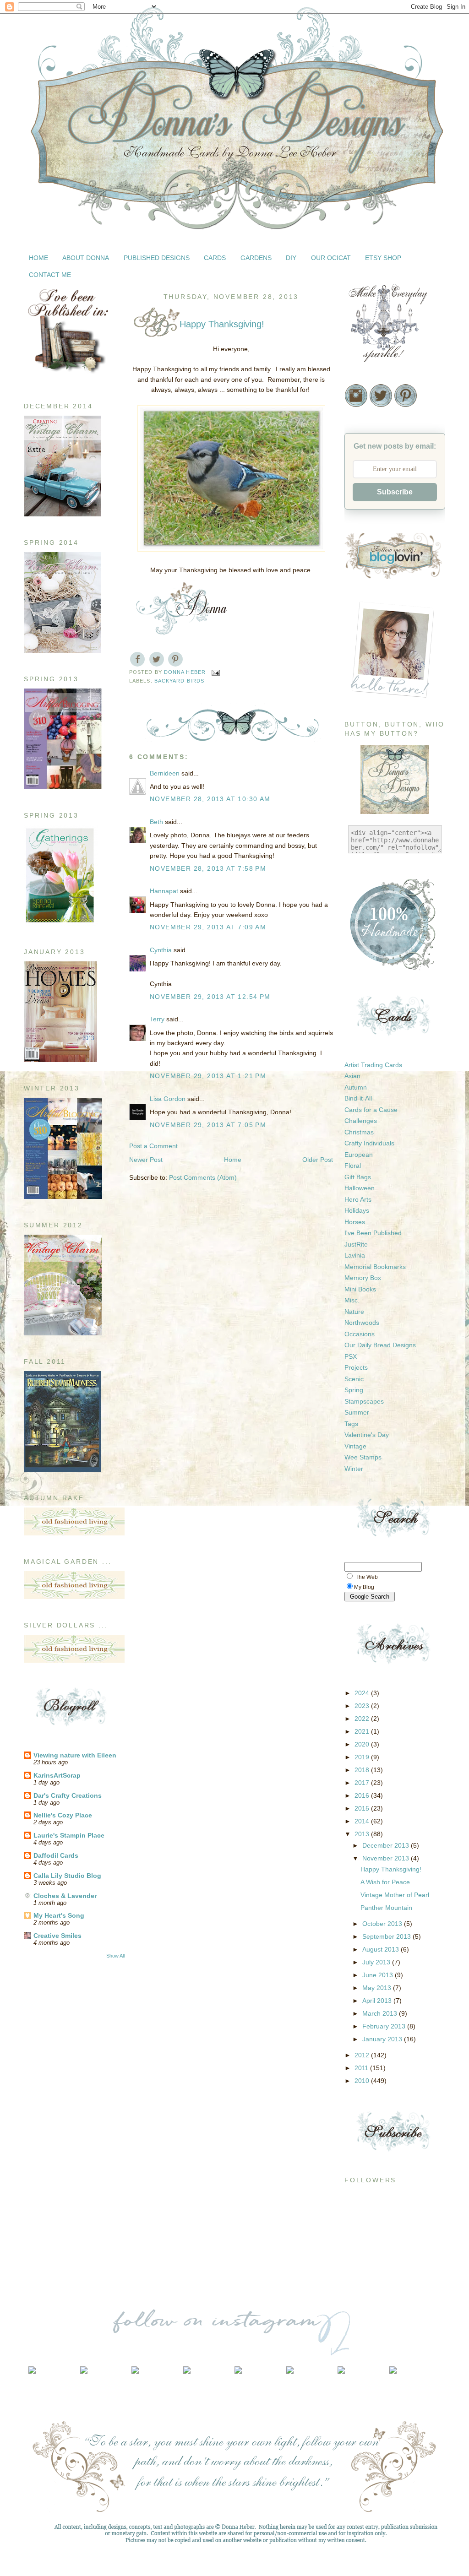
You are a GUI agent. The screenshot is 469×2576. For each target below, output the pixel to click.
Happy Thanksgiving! (391, 1869)
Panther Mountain (386, 1908)
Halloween (360, 1188)
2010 (363, 2081)
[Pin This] (176, 659)
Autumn (356, 1087)
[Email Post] (216, 672)
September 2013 (387, 1936)
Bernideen (165, 773)
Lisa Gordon (168, 1099)
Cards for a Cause (371, 1110)
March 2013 (381, 2013)
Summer (357, 1412)
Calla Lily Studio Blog (67, 1876)
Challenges (361, 1121)
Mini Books (360, 1289)
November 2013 (387, 1858)
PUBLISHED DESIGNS (157, 258)
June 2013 (379, 1975)
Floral (353, 1166)
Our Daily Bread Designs (380, 1345)
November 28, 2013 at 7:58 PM (208, 868)
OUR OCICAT (331, 258)
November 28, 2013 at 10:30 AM (210, 799)
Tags (351, 1424)
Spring (354, 1390)
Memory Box (363, 1278)
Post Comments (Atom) (203, 1177)
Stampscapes (364, 1401)
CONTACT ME (50, 275)
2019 (363, 1757)
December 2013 (387, 1845)
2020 (363, 1744)
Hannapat (164, 891)
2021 (363, 1731)
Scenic (354, 1379)
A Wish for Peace (385, 1882)
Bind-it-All (358, 1098)
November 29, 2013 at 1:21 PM (208, 1076)
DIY (291, 258)
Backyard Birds (179, 681)
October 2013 (383, 1924)
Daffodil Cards (56, 1855)
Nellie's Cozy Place (63, 1815)
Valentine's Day (367, 1435)
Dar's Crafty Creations (68, 1795)
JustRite (356, 1244)
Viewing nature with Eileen (75, 1755)
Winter (354, 1469)
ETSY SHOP (383, 258)
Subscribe (395, 492)
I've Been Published (373, 1233)
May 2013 (378, 1988)
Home (233, 1160)
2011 (362, 2068)
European (359, 1155)
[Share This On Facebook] (138, 659)
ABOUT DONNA (86, 258)
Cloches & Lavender (65, 1896)
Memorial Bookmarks (375, 1267)
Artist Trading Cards (373, 1065)
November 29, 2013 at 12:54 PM (210, 997)
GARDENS (256, 258)
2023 (363, 1706)
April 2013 (378, 2001)
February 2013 (385, 2026)
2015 (363, 1808)
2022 (363, 1719)
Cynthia (161, 950)
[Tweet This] (156, 659)
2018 (363, 1770)
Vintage (355, 1446)
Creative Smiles (57, 1936)
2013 (363, 1834)
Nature (354, 1312)
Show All (115, 1956)
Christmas (359, 1132)
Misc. (352, 1300)
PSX (351, 1356)
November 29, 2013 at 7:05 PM (208, 1125)
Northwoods (362, 1323)
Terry (157, 1019)
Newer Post (146, 1160)
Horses (355, 1222)
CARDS (215, 258)
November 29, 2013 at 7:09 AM (208, 927)
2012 (363, 2055)
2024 (363, 1693)
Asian (352, 1076)
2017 (363, 1783)
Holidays (357, 1210)
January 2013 (383, 2039)
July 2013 (377, 1962)
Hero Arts (358, 1199)
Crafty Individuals (369, 1143)
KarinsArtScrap (57, 1775)
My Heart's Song (59, 1915)
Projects (356, 1367)
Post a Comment (153, 1146)
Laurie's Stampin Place (69, 1835)
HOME (38, 258)
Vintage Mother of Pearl (395, 1895)
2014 (363, 1821)
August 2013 (382, 1949)
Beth (156, 822)
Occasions (360, 1334)
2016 (363, 1795)
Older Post (318, 1160)
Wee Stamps (363, 1457)
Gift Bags (358, 1177)
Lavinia (355, 1255)
